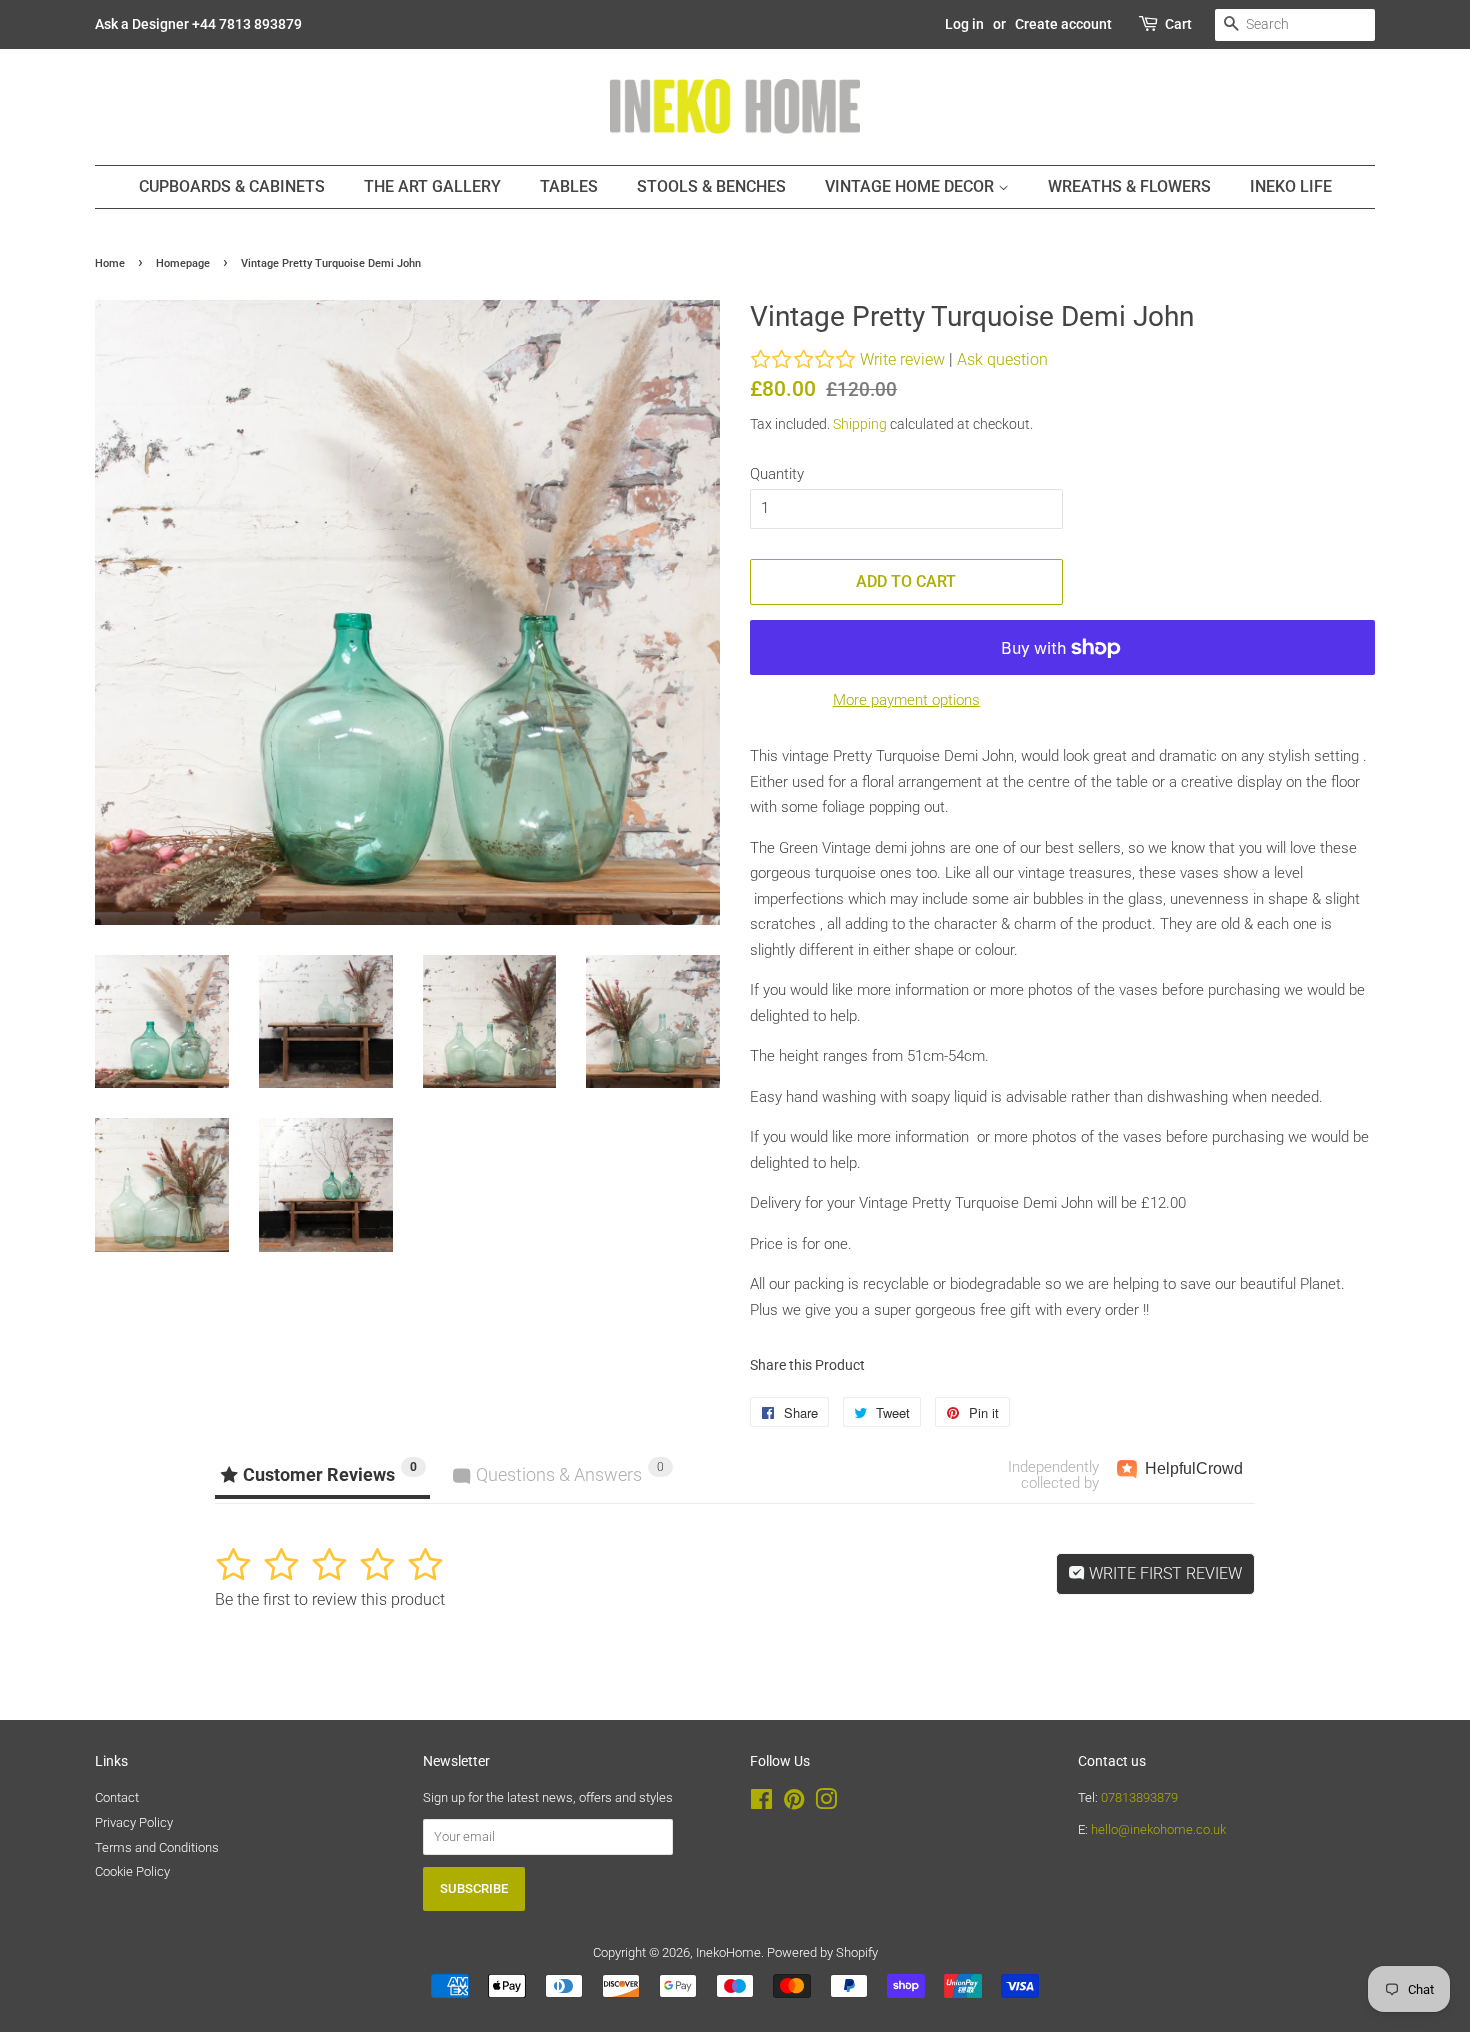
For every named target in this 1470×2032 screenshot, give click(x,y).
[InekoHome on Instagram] (826, 1803)
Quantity (777, 474)
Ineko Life (1291, 186)
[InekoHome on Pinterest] (794, 1803)
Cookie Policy (132, 1871)
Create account (1063, 24)
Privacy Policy (134, 1822)
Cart (1178, 24)
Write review (902, 359)
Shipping (860, 424)
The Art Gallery (432, 186)
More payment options (906, 700)
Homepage (183, 263)
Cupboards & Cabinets (232, 186)
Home (110, 263)
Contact (117, 1797)
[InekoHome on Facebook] (761, 1803)
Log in (964, 24)
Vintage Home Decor (911, 186)
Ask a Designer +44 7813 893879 (198, 24)
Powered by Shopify (822, 1952)
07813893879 (1139, 1797)
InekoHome (728, 1952)
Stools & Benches (711, 186)
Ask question (1002, 359)
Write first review (1163, 1573)
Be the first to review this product (330, 1599)
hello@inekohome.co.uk (1158, 1829)
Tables (569, 186)
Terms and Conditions (157, 1847)
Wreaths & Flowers (1129, 186)
